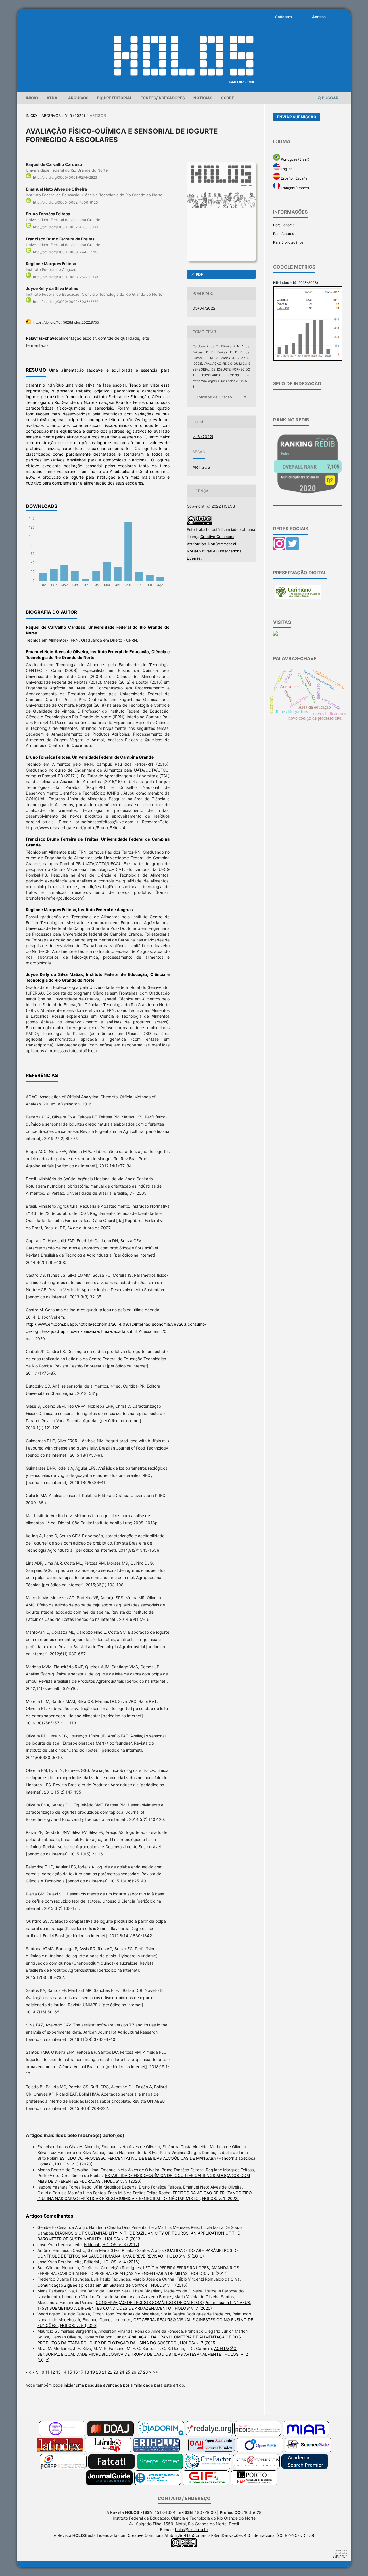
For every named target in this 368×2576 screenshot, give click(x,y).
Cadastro (283, 17)
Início (32, 98)
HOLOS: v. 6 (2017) (209, 2273)
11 (47, 2372)
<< (28, 2372)
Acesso (319, 17)
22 (110, 2372)
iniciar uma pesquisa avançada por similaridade (108, 2385)
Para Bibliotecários (288, 242)
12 (53, 2372)
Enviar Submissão (297, 117)
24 (122, 2372)
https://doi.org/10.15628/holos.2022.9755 (66, 322)
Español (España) (294, 178)
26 (134, 2372)
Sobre (228, 98)
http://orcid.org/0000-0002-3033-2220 (66, 302)
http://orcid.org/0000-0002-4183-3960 (66, 227)
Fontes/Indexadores (163, 98)
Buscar (330, 98)
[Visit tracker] (275, 634)
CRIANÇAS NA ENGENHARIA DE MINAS (151, 2273)
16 (76, 2372)
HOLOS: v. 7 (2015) (198, 2343)
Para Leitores (284, 225)
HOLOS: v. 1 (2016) (169, 2285)
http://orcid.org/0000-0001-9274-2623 (65, 177)
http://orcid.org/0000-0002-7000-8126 (65, 202)
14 (64, 2372)
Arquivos (78, 98)
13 (58, 2372)
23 (116, 2372)
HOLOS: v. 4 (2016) (121, 2262)
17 (81, 2372)
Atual (53, 98)
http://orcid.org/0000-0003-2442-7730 (66, 252)
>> (156, 2372)
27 (140, 2372)
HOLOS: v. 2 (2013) (123, 2239)
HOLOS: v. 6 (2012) (121, 2244)
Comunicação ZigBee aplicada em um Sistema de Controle (93, 2285)
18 (87, 2372)
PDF (199, 274)
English (286, 169)
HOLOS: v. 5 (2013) (185, 2256)
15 (70, 2372)
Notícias (203, 98)
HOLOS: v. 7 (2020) (193, 2308)
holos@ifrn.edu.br (192, 2530)
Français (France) (295, 188)
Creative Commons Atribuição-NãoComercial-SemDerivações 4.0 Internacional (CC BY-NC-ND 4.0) (221, 2535)
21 (104, 2372)
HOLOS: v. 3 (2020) (74, 2164)
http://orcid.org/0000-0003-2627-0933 (66, 277)
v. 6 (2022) (75, 115)
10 (42, 2372)
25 (128, 2372)
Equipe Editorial (115, 98)
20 (98, 2372)
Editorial (92, 2244)
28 (146, 2372)
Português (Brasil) (295, 159)
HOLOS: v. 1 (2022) (220, 2198)
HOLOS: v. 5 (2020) (123, 2181)
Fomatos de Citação (214, 397)
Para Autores (283, 234)
